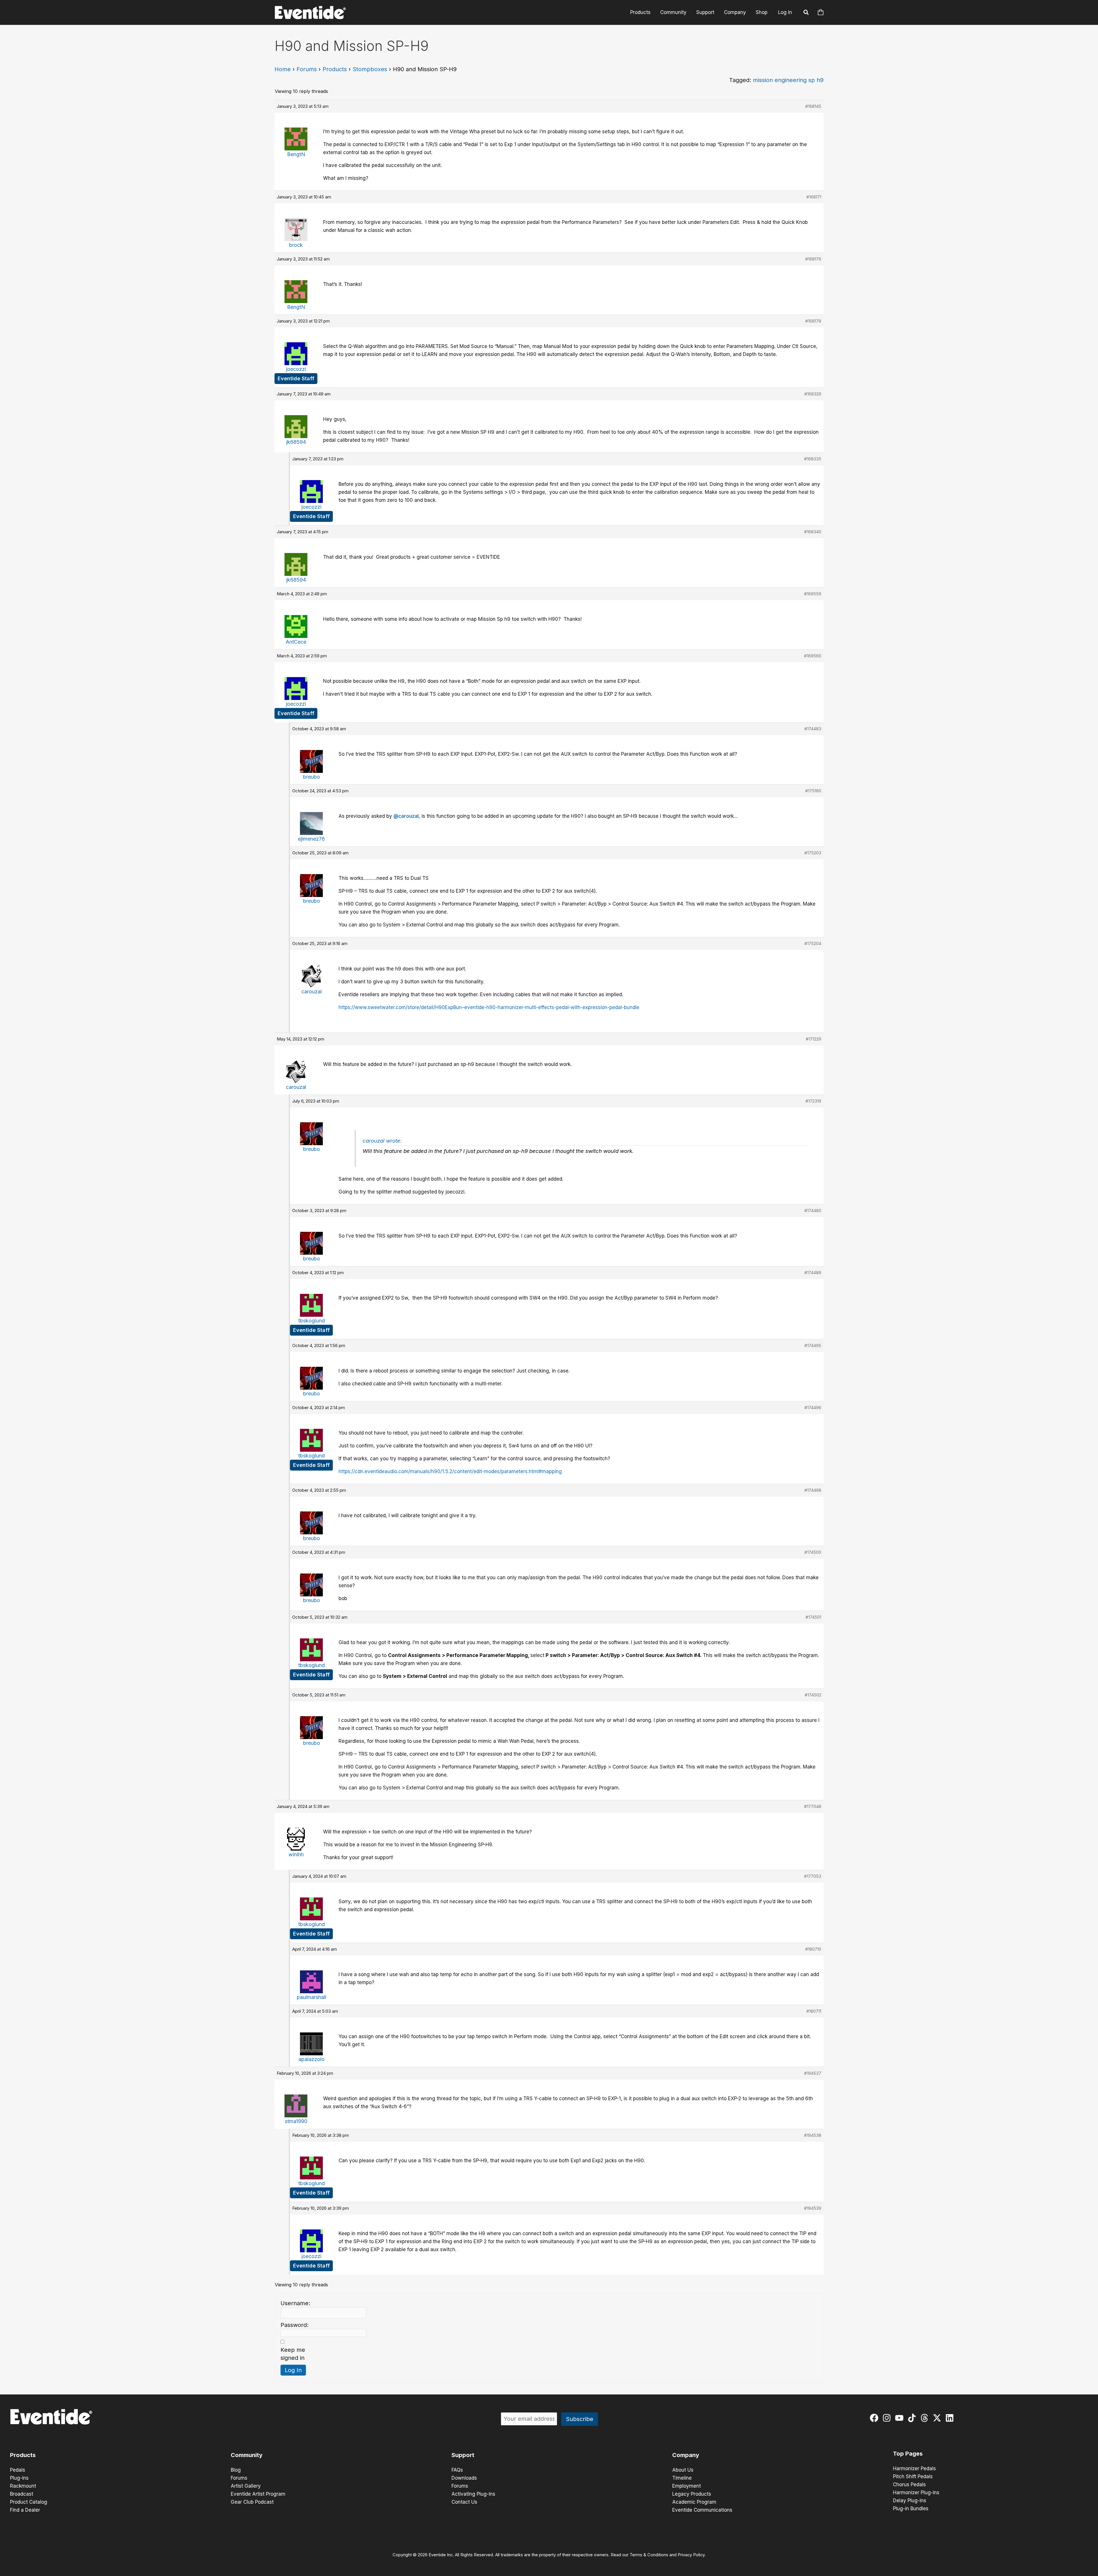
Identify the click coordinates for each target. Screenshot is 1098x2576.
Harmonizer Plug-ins (916, 2493)
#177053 (813, 1876)
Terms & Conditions (649, 2555)
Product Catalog (29, 2502)
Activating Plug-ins (473, 2494)
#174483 (813, 729)
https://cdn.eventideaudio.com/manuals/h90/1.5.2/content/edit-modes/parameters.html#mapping (450, 1471)
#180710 (813, 1949)
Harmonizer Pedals (914, 2468)
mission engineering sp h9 (788, 80)
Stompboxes (370, 69)
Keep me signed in (293, 2354)
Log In (785, 12)
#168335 (813, 459)
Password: (295, 2325)
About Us (683, 2470)
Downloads (464, 2478)
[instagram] (888, 2418)
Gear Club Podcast (252, 2502)
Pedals (18, 2470)
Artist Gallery (246, 2486)
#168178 (813, 321)
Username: (295, 2303)
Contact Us (464, 2502)
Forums (307, 69)
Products (640, 12)
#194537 (813, 2073)
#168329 (813, 394)
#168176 (813, 259)
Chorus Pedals (909, 2485)
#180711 (814, 2011)
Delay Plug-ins (910, 2501)
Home (283, 69)
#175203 (813, 853)
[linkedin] (951, 2418)
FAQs (457, 2470)
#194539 (813, 2208)
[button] (806, 13)
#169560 (813, 656)
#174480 (813, 1211)
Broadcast (22, 2494)
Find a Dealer (25, 2510)
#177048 (813, 1806)
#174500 (813, 1552)
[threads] (926, 2418)
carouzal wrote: (382, 1141)
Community (673, 12)
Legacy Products (692, 2494)
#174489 (813, 1273)
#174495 (813, 1345)
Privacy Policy (691, 2555)
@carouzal (406, 816)
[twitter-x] (938, 2418)
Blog (236, 2470)
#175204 (813, 943)
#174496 (813, 1408)
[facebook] (875, 2418)
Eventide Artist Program (258, 2494)
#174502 (813, 1695)
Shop (762, 12)
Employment (687, 2486)
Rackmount (23, 2486)
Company (735, 12)
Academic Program (694, 2502)
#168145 (813, 106)
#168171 (814, 197)
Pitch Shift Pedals (913, 2476)
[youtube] (901, 2418)
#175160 (813, 791)
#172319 (813, 1101)
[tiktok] (913, 2418)
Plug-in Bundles (911, 2509)
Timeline (682, 2478)
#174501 (813, 1617)
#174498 (813, 1490)
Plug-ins (19, 2478)
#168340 (813, 532)
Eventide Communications (702, 2510)
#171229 (813, 1039)
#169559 (813, 594)
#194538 (813, 2135)
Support (705, 12)
